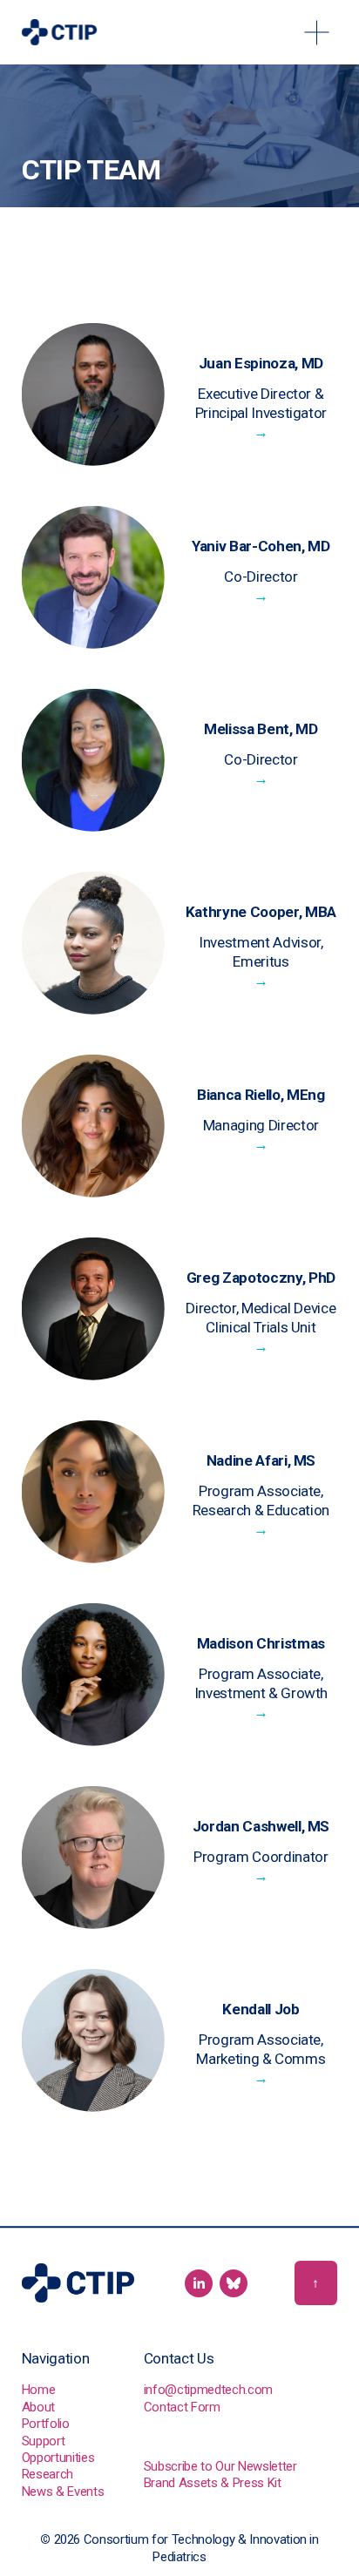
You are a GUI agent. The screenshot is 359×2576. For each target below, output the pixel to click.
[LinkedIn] (199, 2283)
